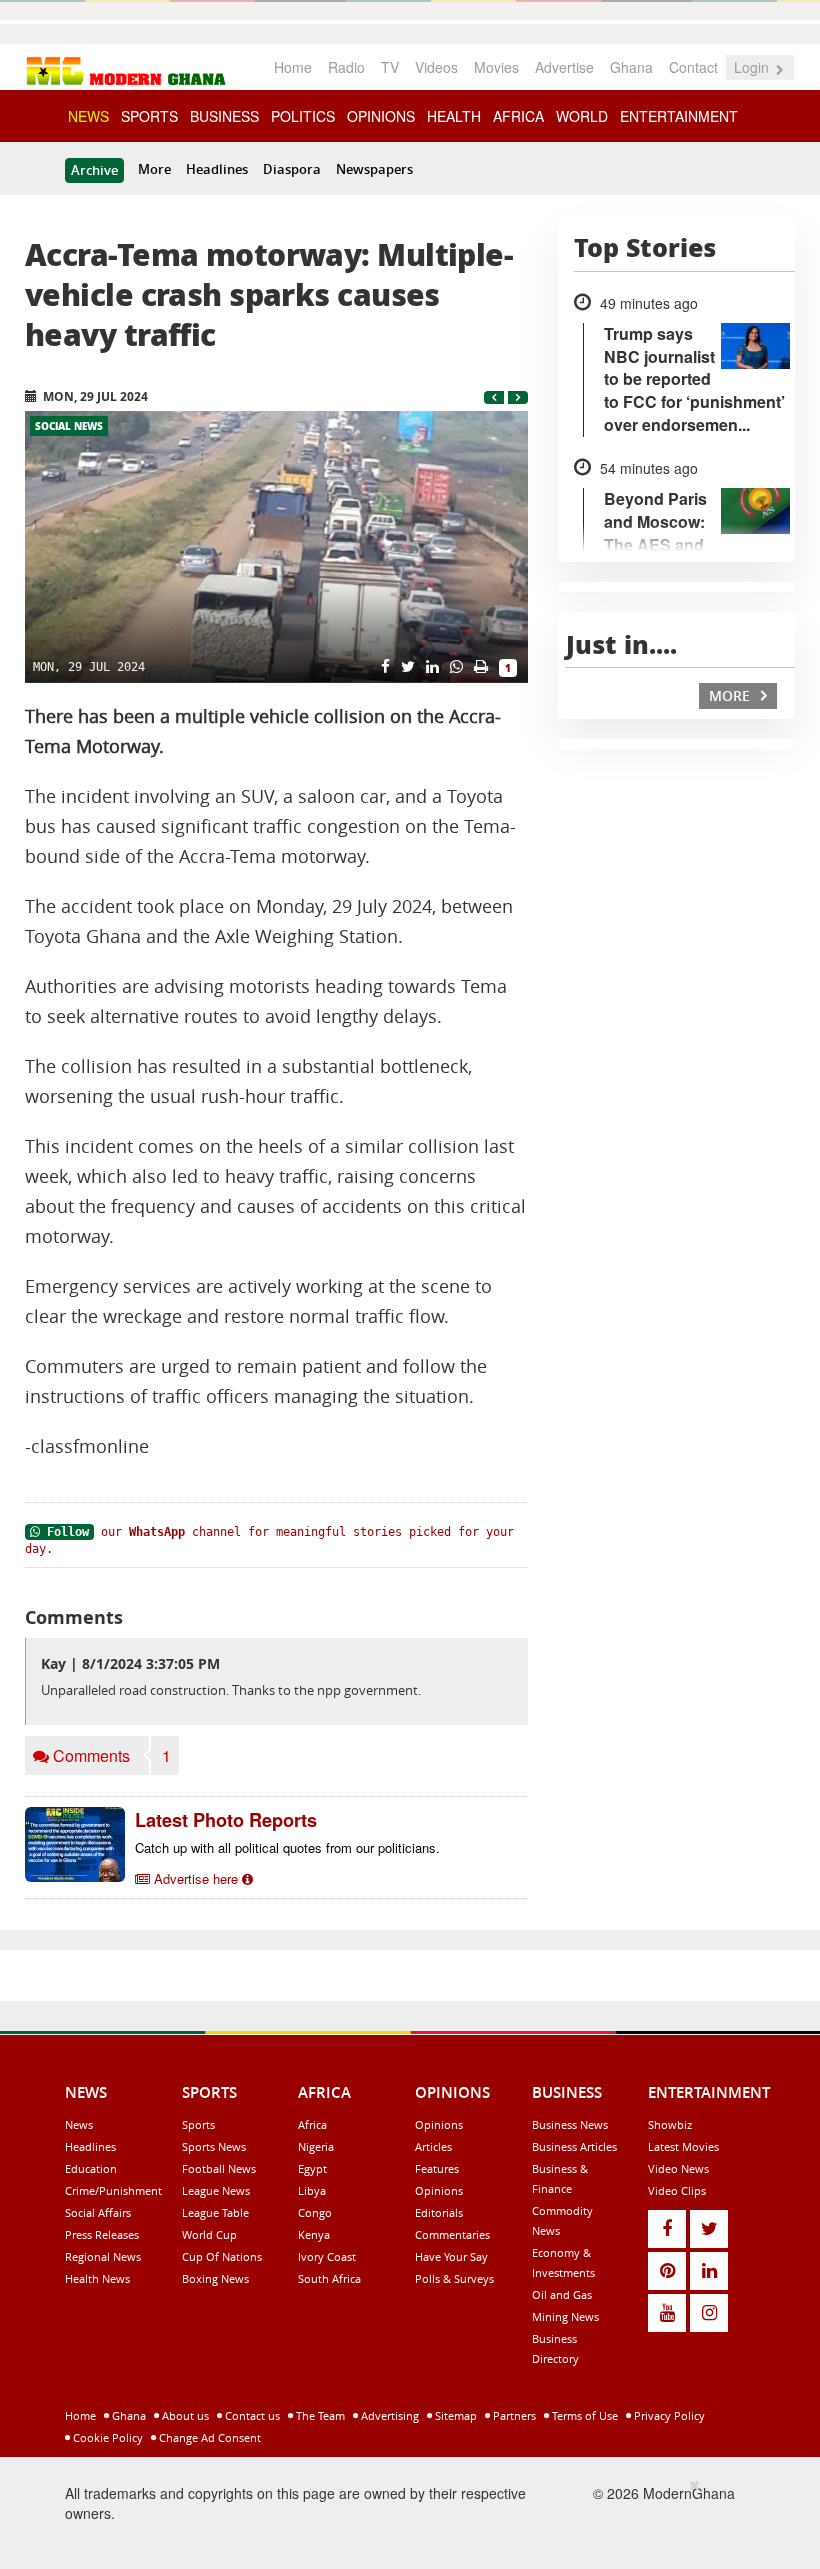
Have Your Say (451, 2256)
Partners (513, 2415)
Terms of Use (583, 2415)
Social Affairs (98, 2212)
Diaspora (292, 169)
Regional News (103, 2256)
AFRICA (518, 116)
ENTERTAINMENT (679, 116)
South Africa (329, 2278)
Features (437, 2168)
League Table (215, 2212)
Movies (496, 67)
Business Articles (574, 2146)
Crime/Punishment (113, 2190)
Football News (219, 2168)
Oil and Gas (562, 2294)
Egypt (312, 2168)
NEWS (88, 116)
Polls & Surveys (454, 2278)
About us (184, 2415)
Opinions (439, 2124)
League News (216, 2190)
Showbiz (670, 2124)
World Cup (209, 2234)
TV (390, 67)
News (79, 2124)
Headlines (217, 169)
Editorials (439, 2212)
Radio (346, 67)
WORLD (582, 116)
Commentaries (452, 2234)
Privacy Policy (668, 2415)
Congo (315, 2212)
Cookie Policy (106, 2437)
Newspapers (374, 169)
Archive (94, 170)
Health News (97, 2278)
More (154, 169)
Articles (433, 2146)
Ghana (631, 67)
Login (753, 67)
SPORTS (149, 116)
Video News (678, 2168)
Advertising (388, 2415)
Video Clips (677, 2190)
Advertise (564, 67)
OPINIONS (381, 116)
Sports (198, 2124)
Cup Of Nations (222, 2256)
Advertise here (196, 1878)
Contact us (251, 2415)
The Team (319, 2415)
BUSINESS (224, 116)
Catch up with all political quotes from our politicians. (287, 1847)
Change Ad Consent (208, 2437)
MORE (731, 695)
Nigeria (316, 2146)
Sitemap (454, 2415)
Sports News (214, 2146)
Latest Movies (683, 2146)
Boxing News (215, 2278)
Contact (693, 67)
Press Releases (102, 2234)
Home (293, 67)
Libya (312, 2190)
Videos (436, 67)
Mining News (565, 2316)
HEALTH (454, 116)
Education (91, 2168)
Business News (570, 2124)
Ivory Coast (327, 2256)
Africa (312, 2124)
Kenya (314, 2234)
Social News (69, 426)
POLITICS (303, 116)
